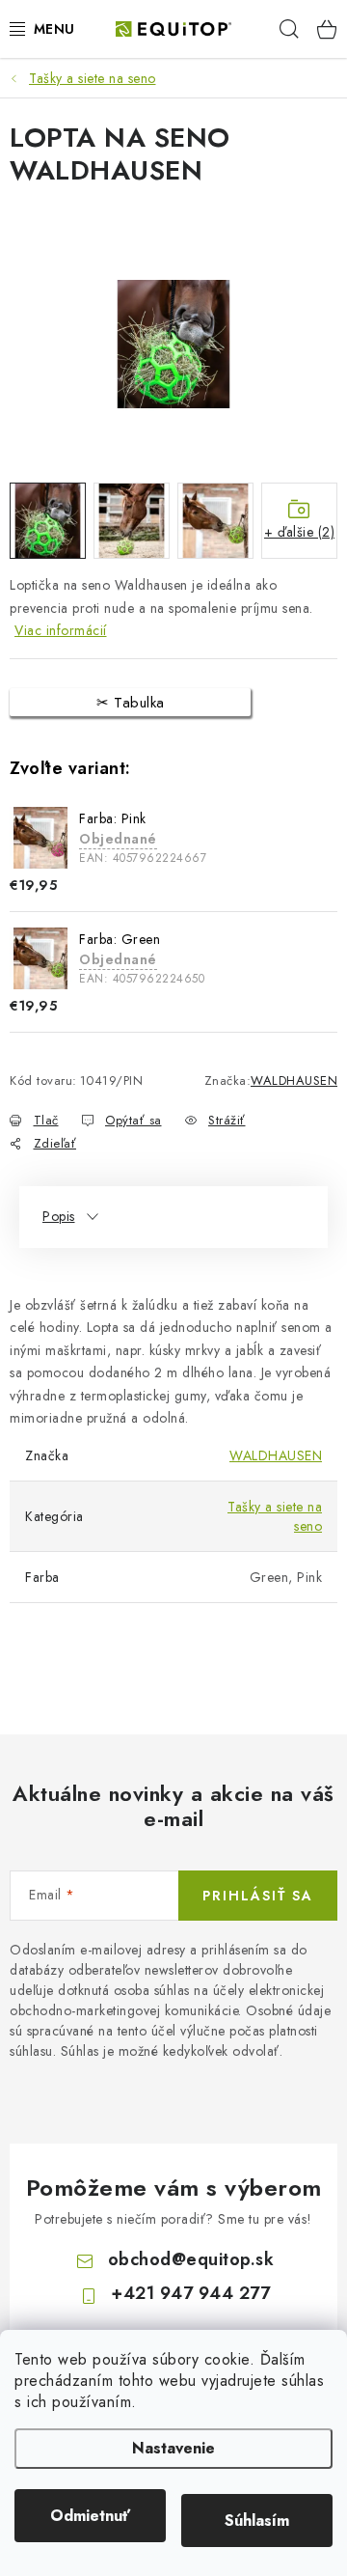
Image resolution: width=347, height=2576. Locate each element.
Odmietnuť (90, 2516)
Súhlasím (257, 2521)
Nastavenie (173, 2448)
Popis (59, 1216)
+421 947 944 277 (190, 2293)
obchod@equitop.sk (191, 2259)
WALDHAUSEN (294, 1080)
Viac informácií (61, 630)
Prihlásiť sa (258, 1896)
